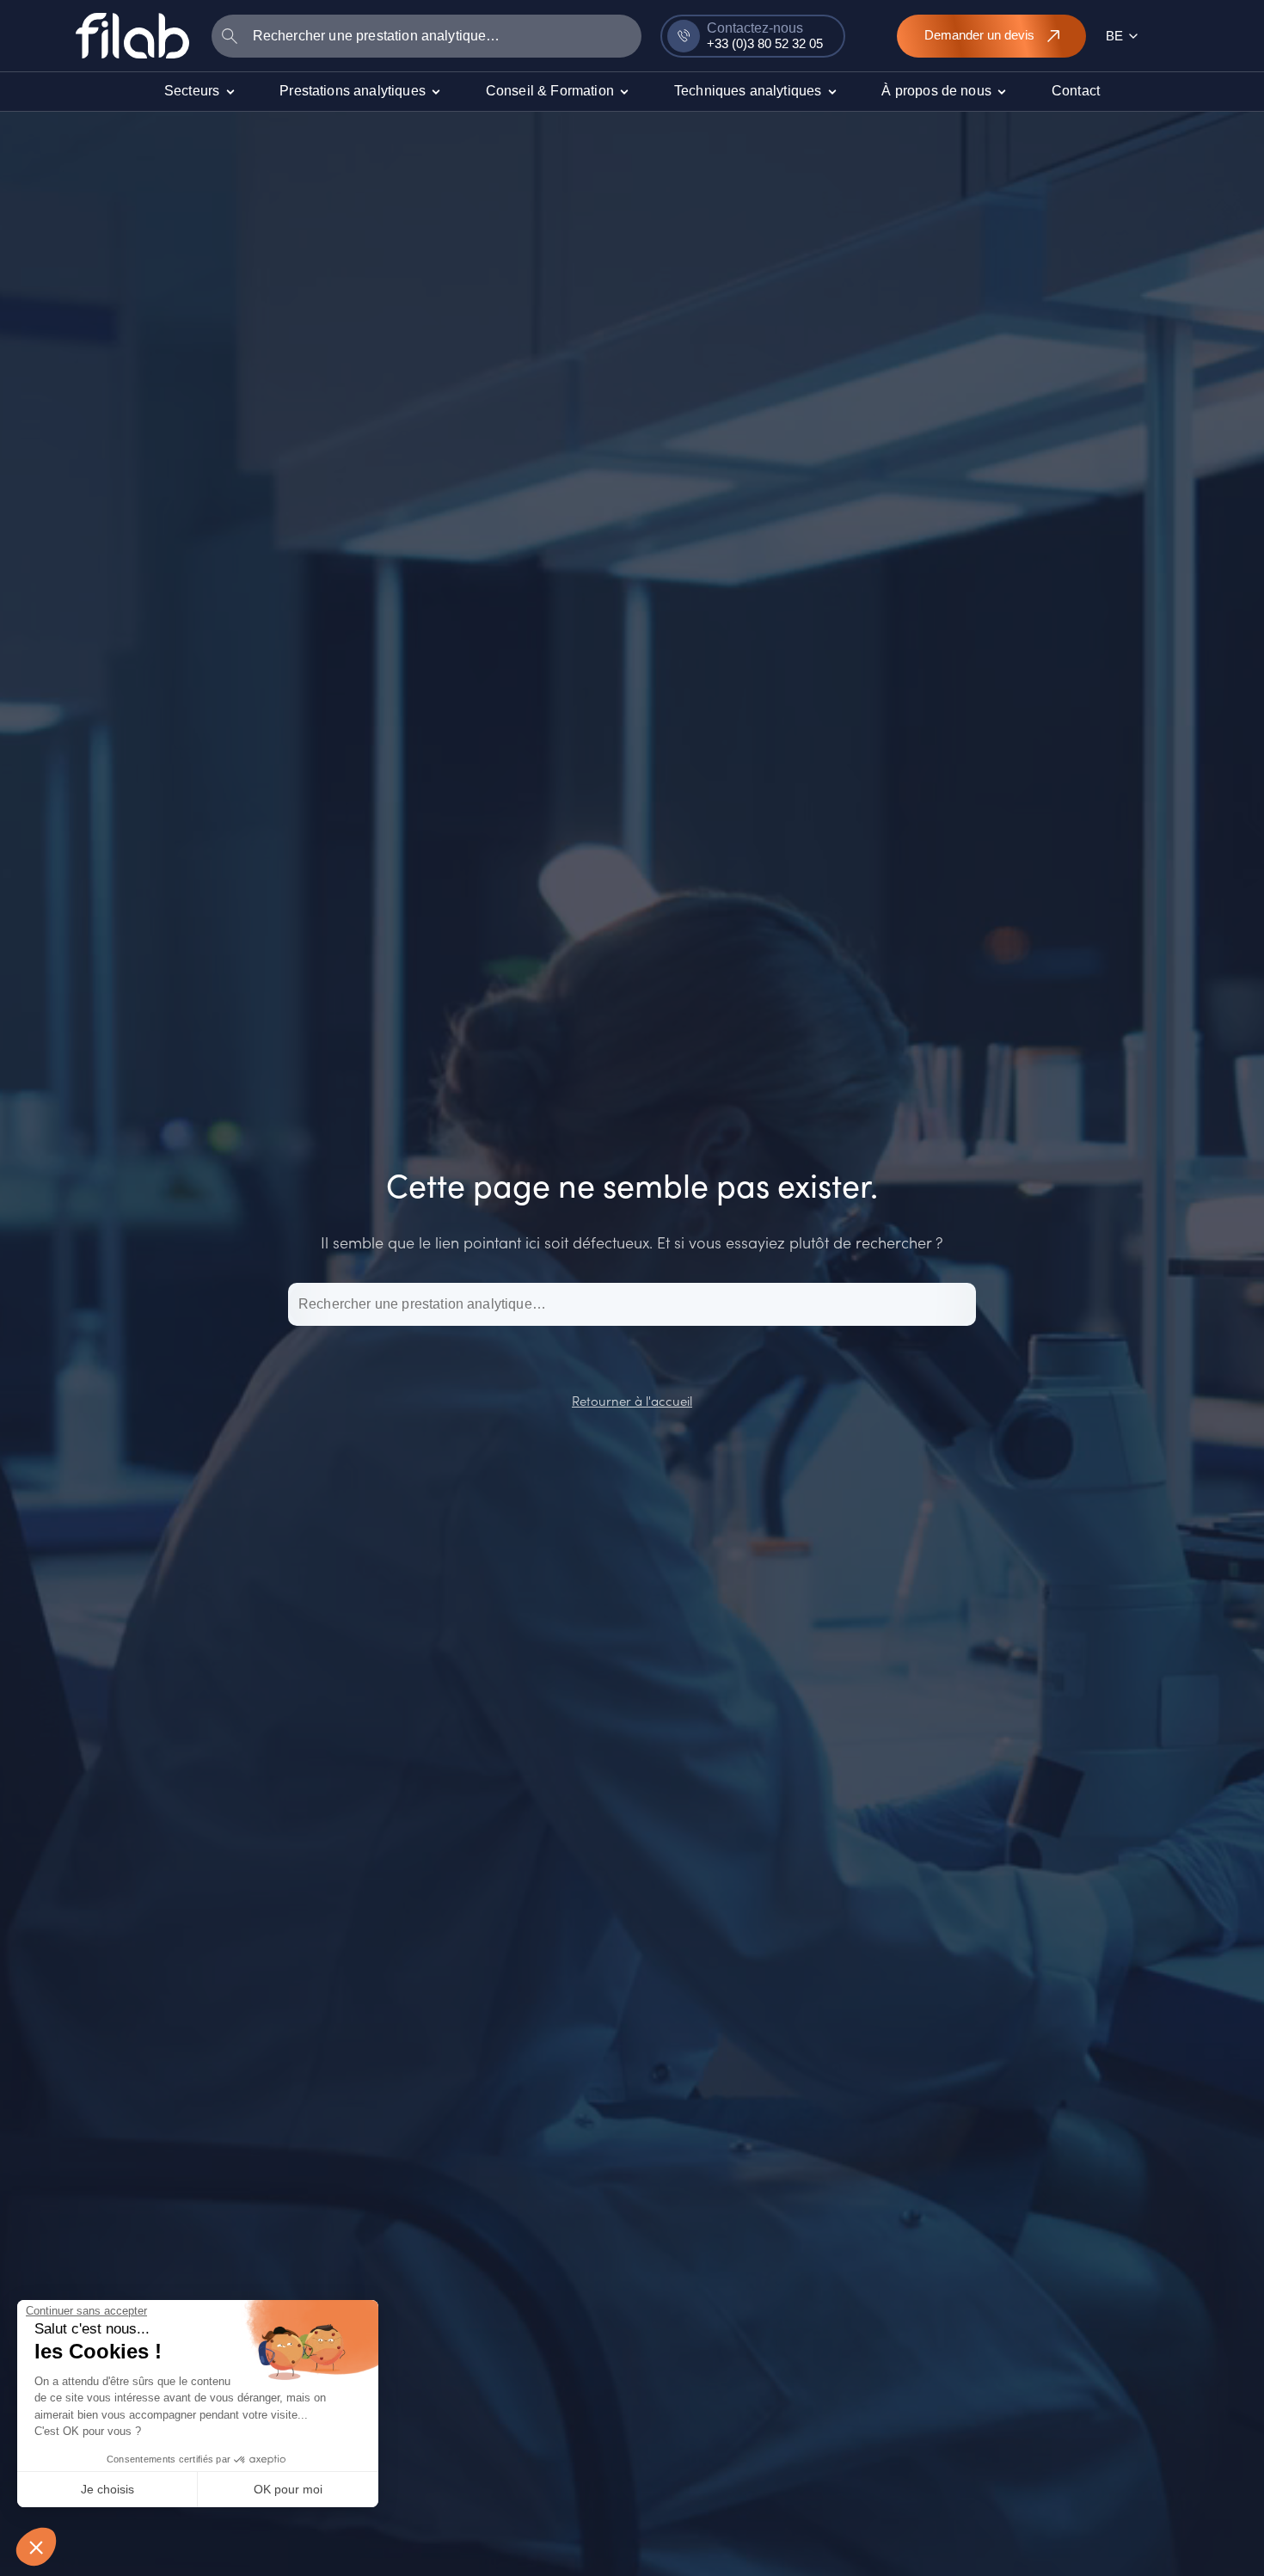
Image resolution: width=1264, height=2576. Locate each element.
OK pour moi (288, 2489)
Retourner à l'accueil (632, 1400)
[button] (36, 2547)
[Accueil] (132, 35)
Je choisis (107, 2489)
